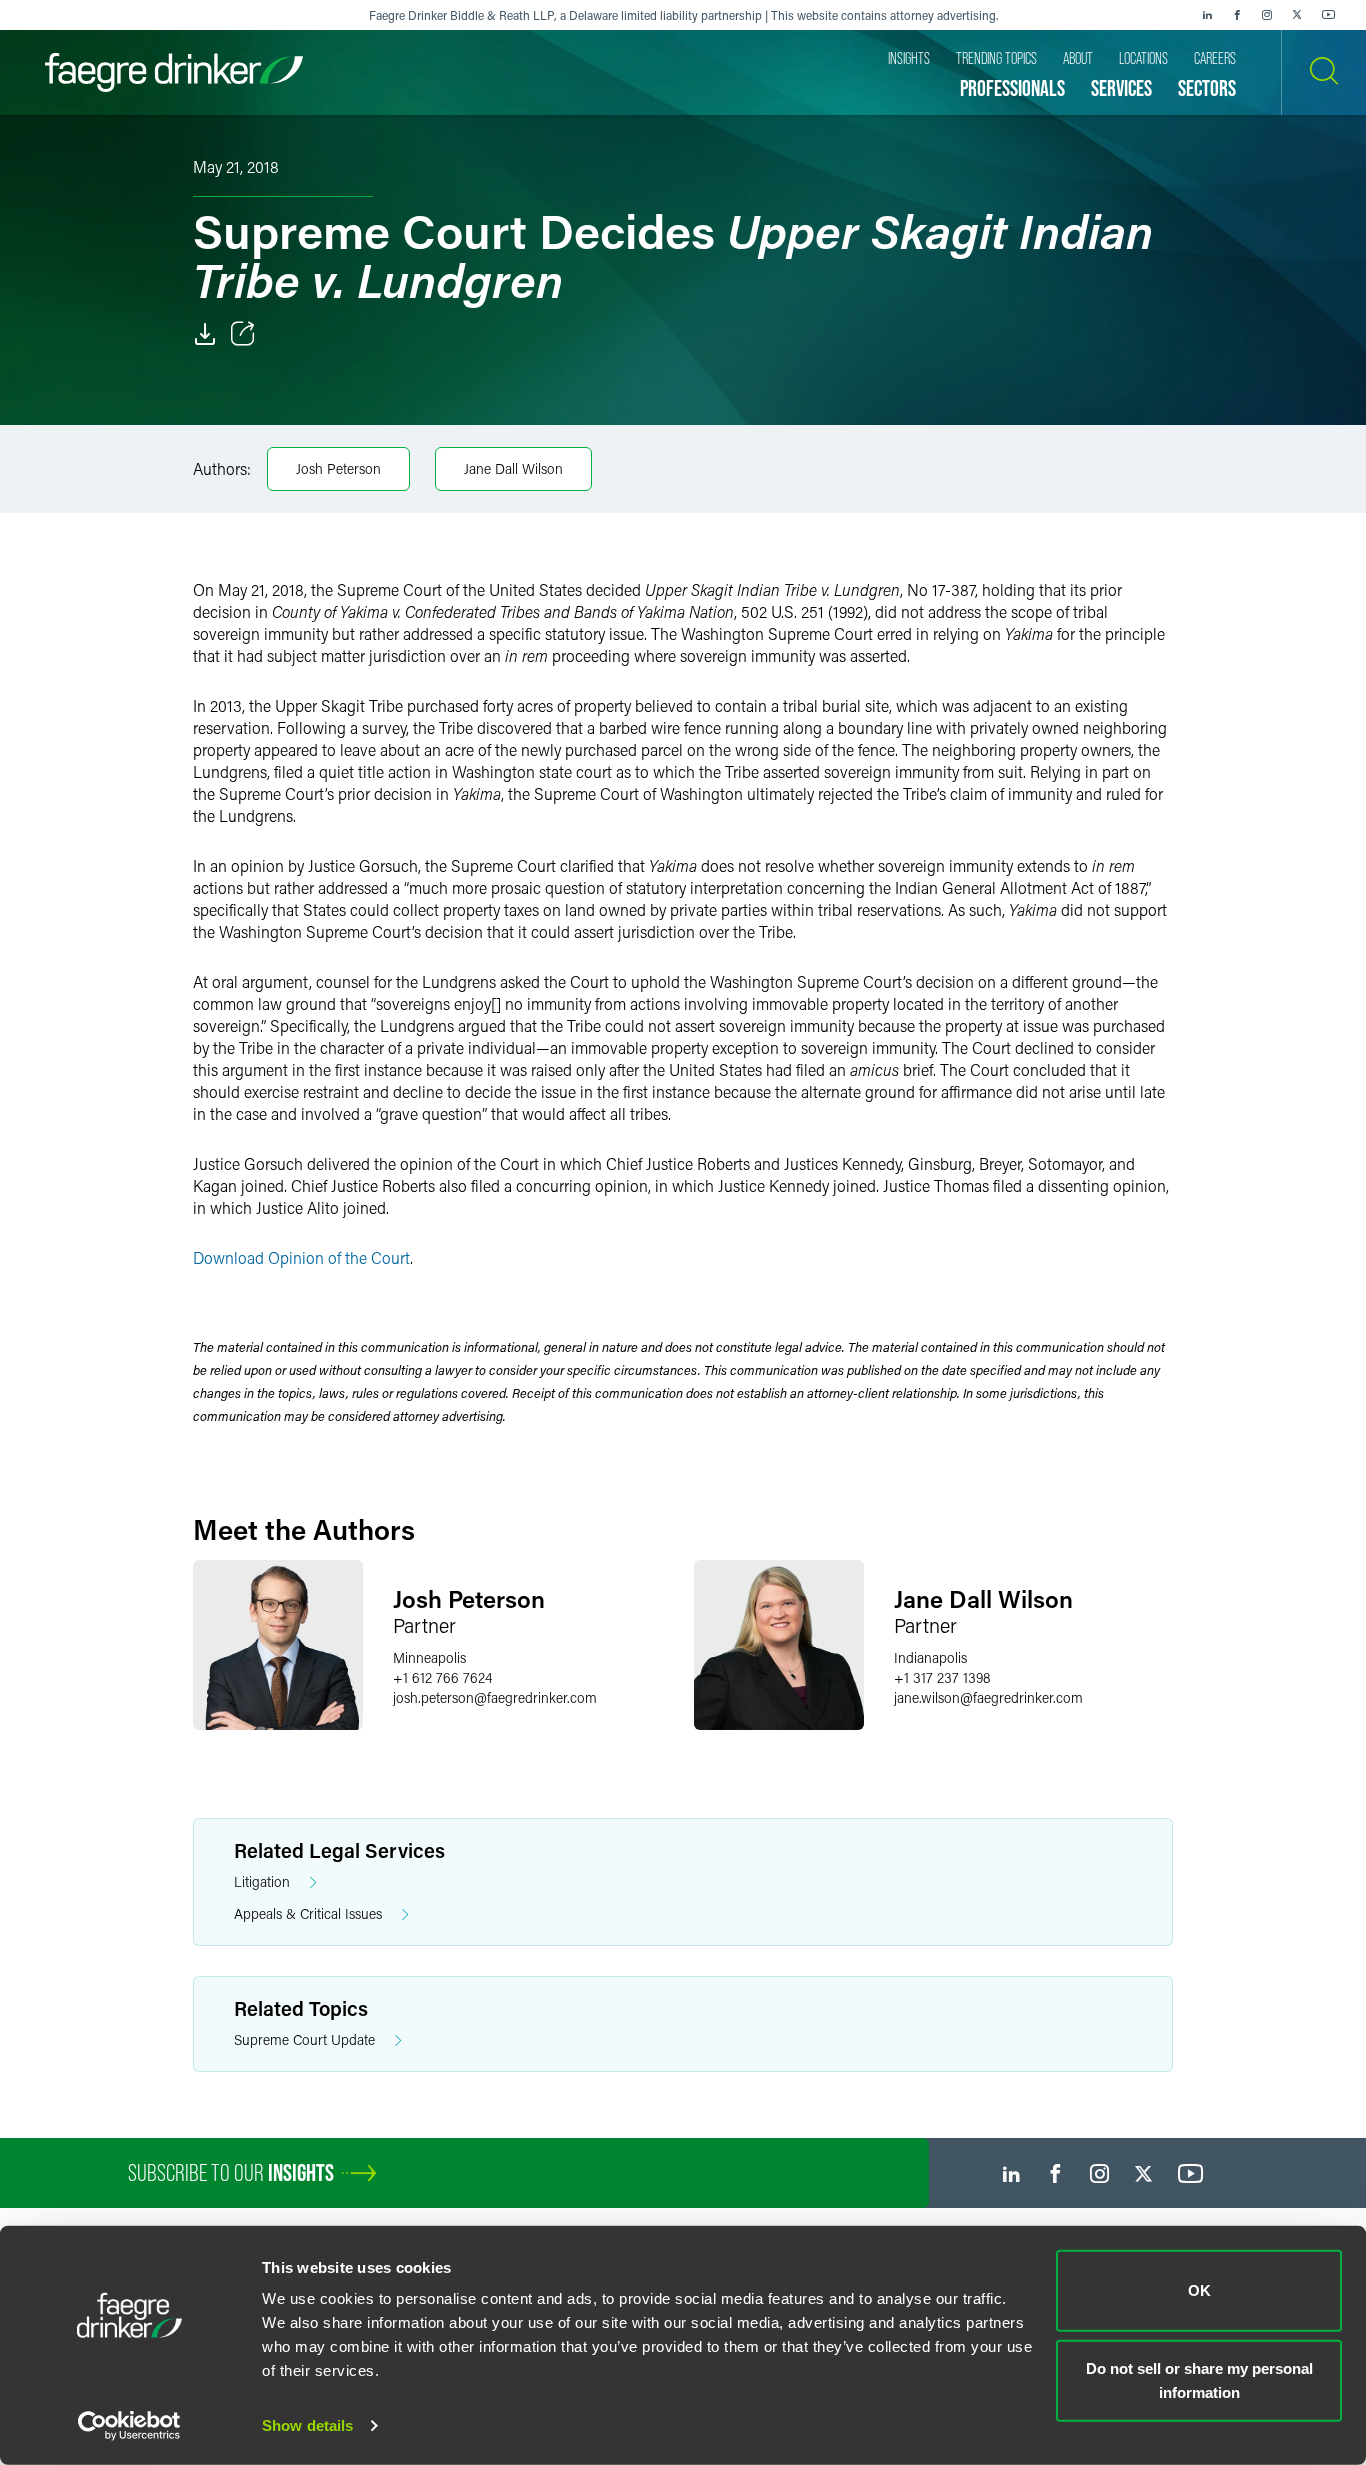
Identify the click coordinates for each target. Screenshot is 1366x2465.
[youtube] (1329, 15)
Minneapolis (429, 1657)
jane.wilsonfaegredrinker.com (988, 1697)
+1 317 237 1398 (942, 1677)
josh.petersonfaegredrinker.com (495, 1697)
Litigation (262, 1881)
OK (1199, 2290)
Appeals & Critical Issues (308, 1913)
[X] (1297, 15)
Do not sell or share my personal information (1199, 2379)
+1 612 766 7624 (442, 1677)
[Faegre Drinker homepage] (174, 72)
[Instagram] (1267, 15)
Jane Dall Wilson (513, 468)
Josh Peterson (338, 468)
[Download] (205, 334)
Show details (307, 2425)
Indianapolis (930, 1657)
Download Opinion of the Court (301, 1257)
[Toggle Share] (243, 334)
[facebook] (1237, 15)
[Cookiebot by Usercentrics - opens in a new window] (129, 2426)
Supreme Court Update (304, 2039)
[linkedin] (1207, 15)
